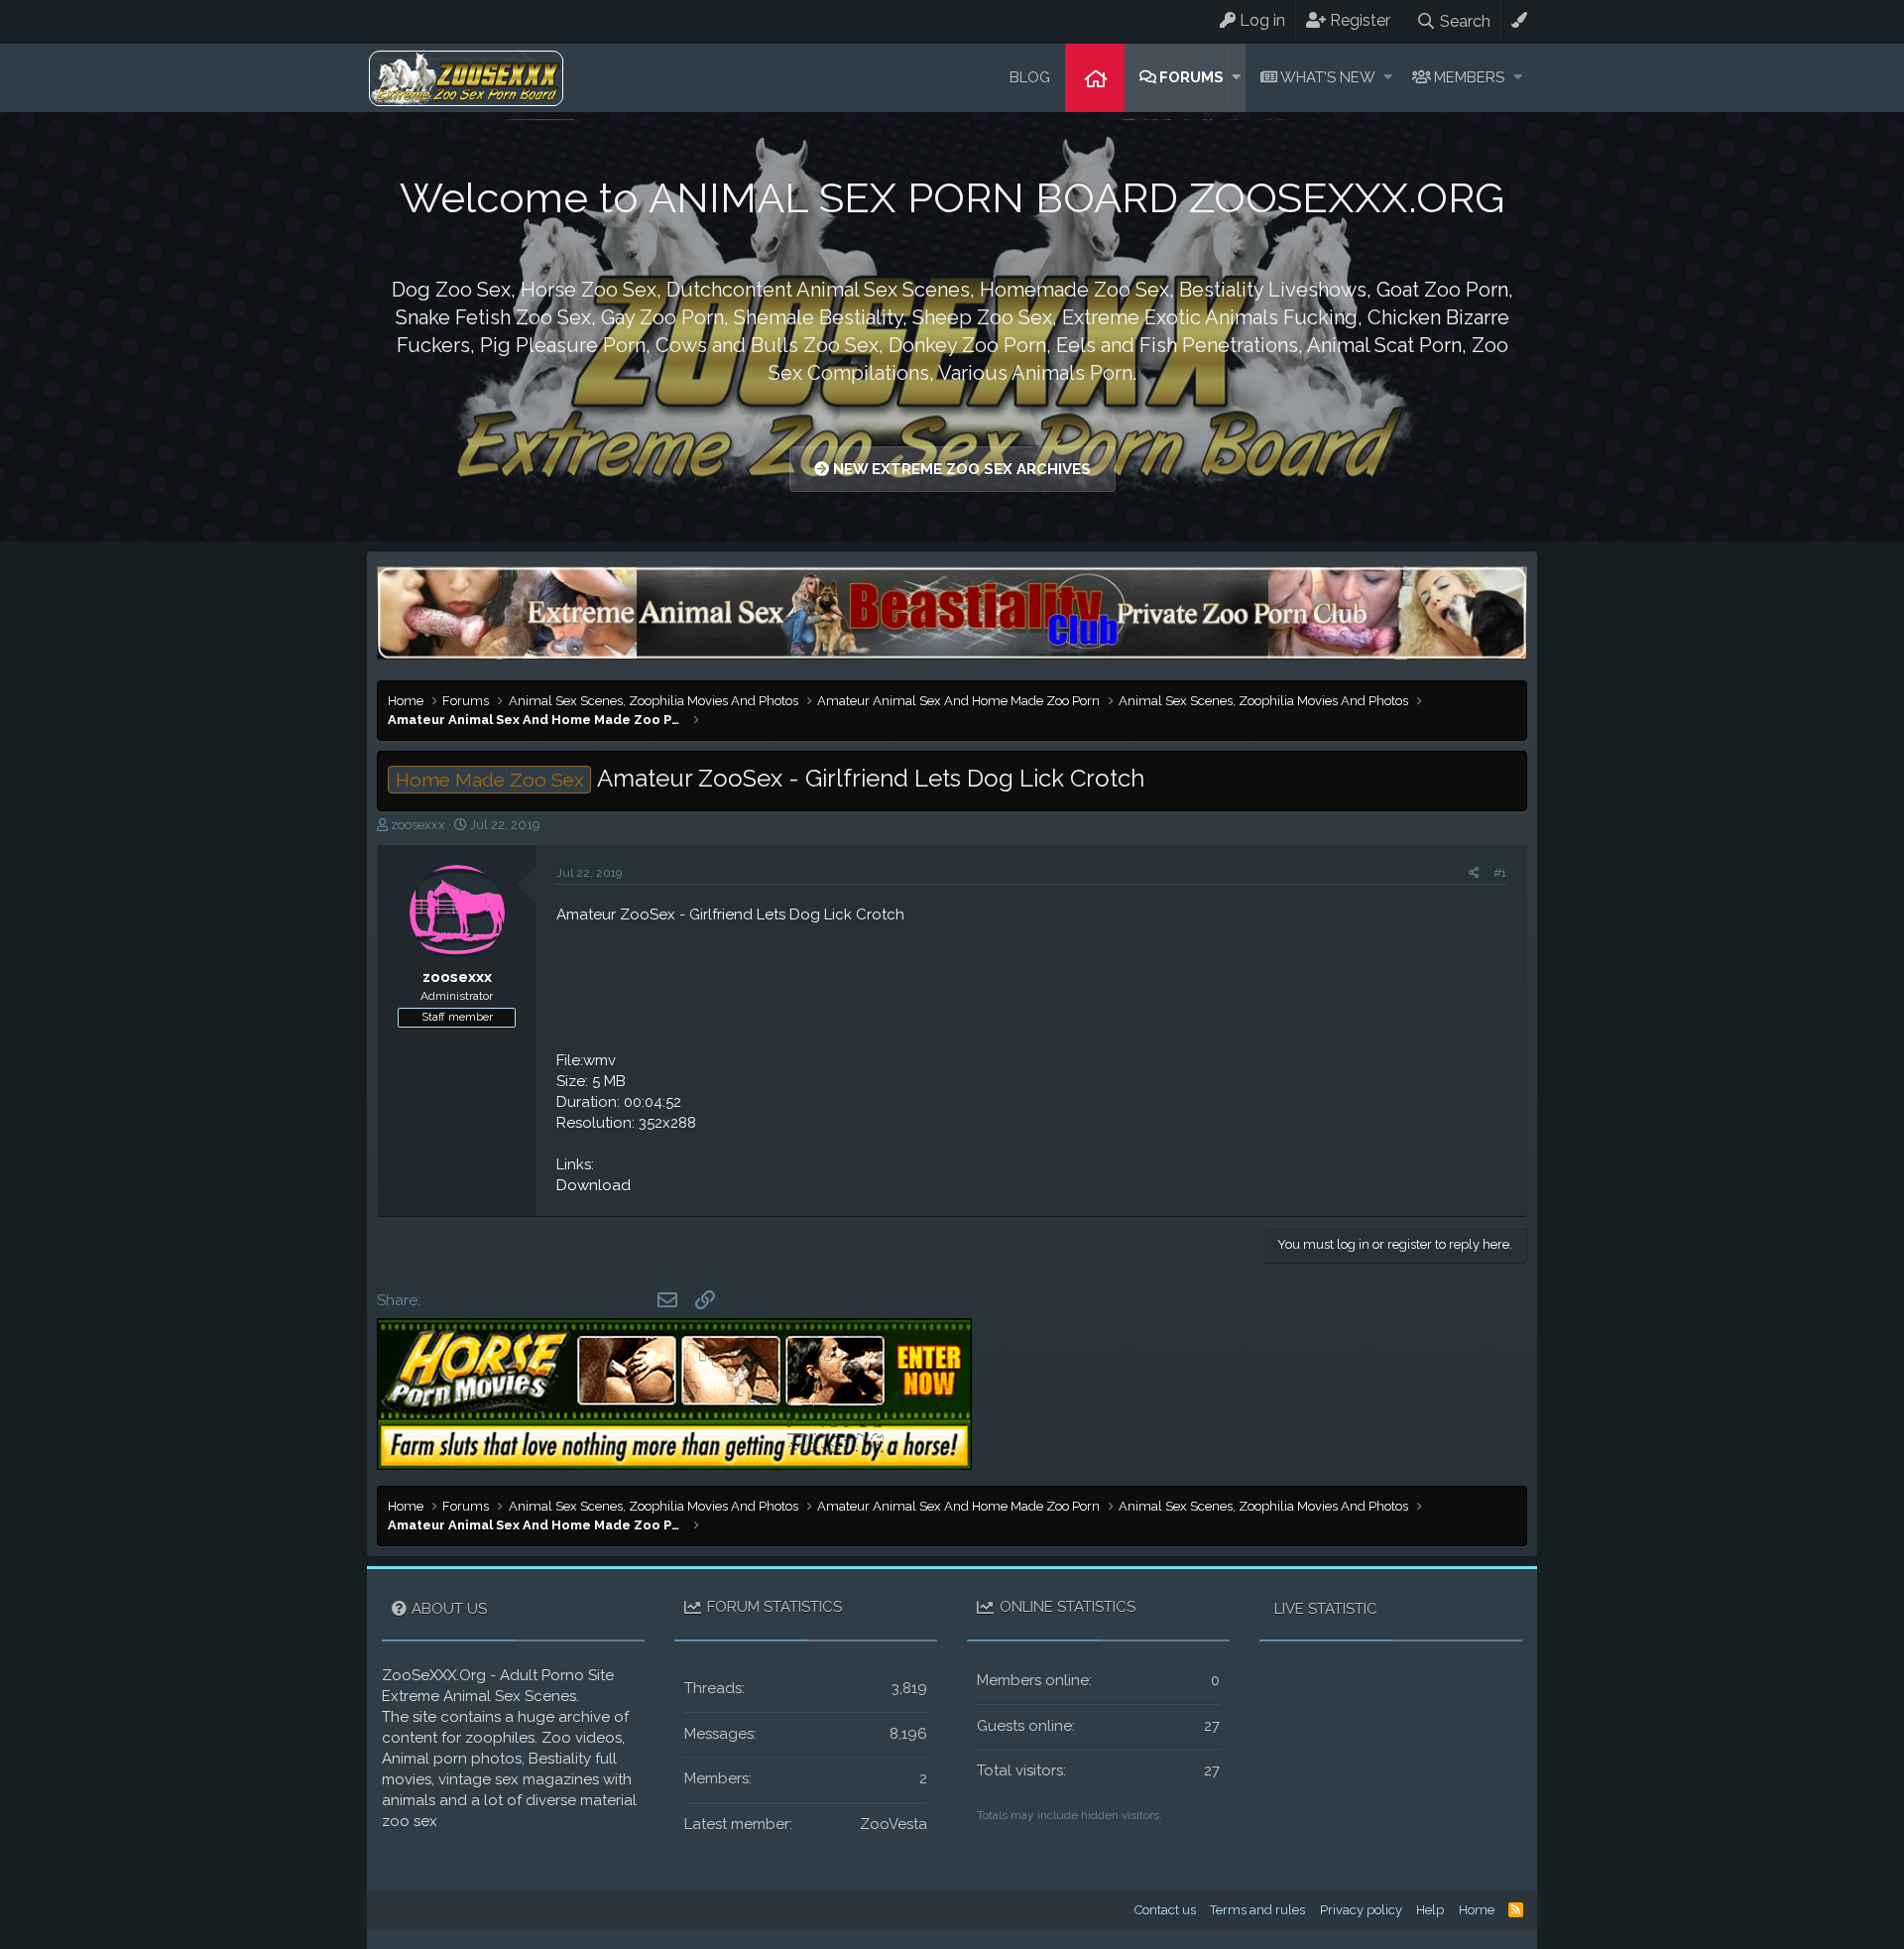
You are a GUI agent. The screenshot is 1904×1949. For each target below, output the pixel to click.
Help (1430, 1910)
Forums (1191, 77)
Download (594, 1185)
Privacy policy (1361, 1910)
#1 (1500, 873)
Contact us (1165, 1910)
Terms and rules (1257, 1910)
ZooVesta (893, 1824)
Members (1469, 77)
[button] (1236, 78)
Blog (1030, 77)
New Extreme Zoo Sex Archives (960, 469)
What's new (1328, 77)
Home (1095, 78)
